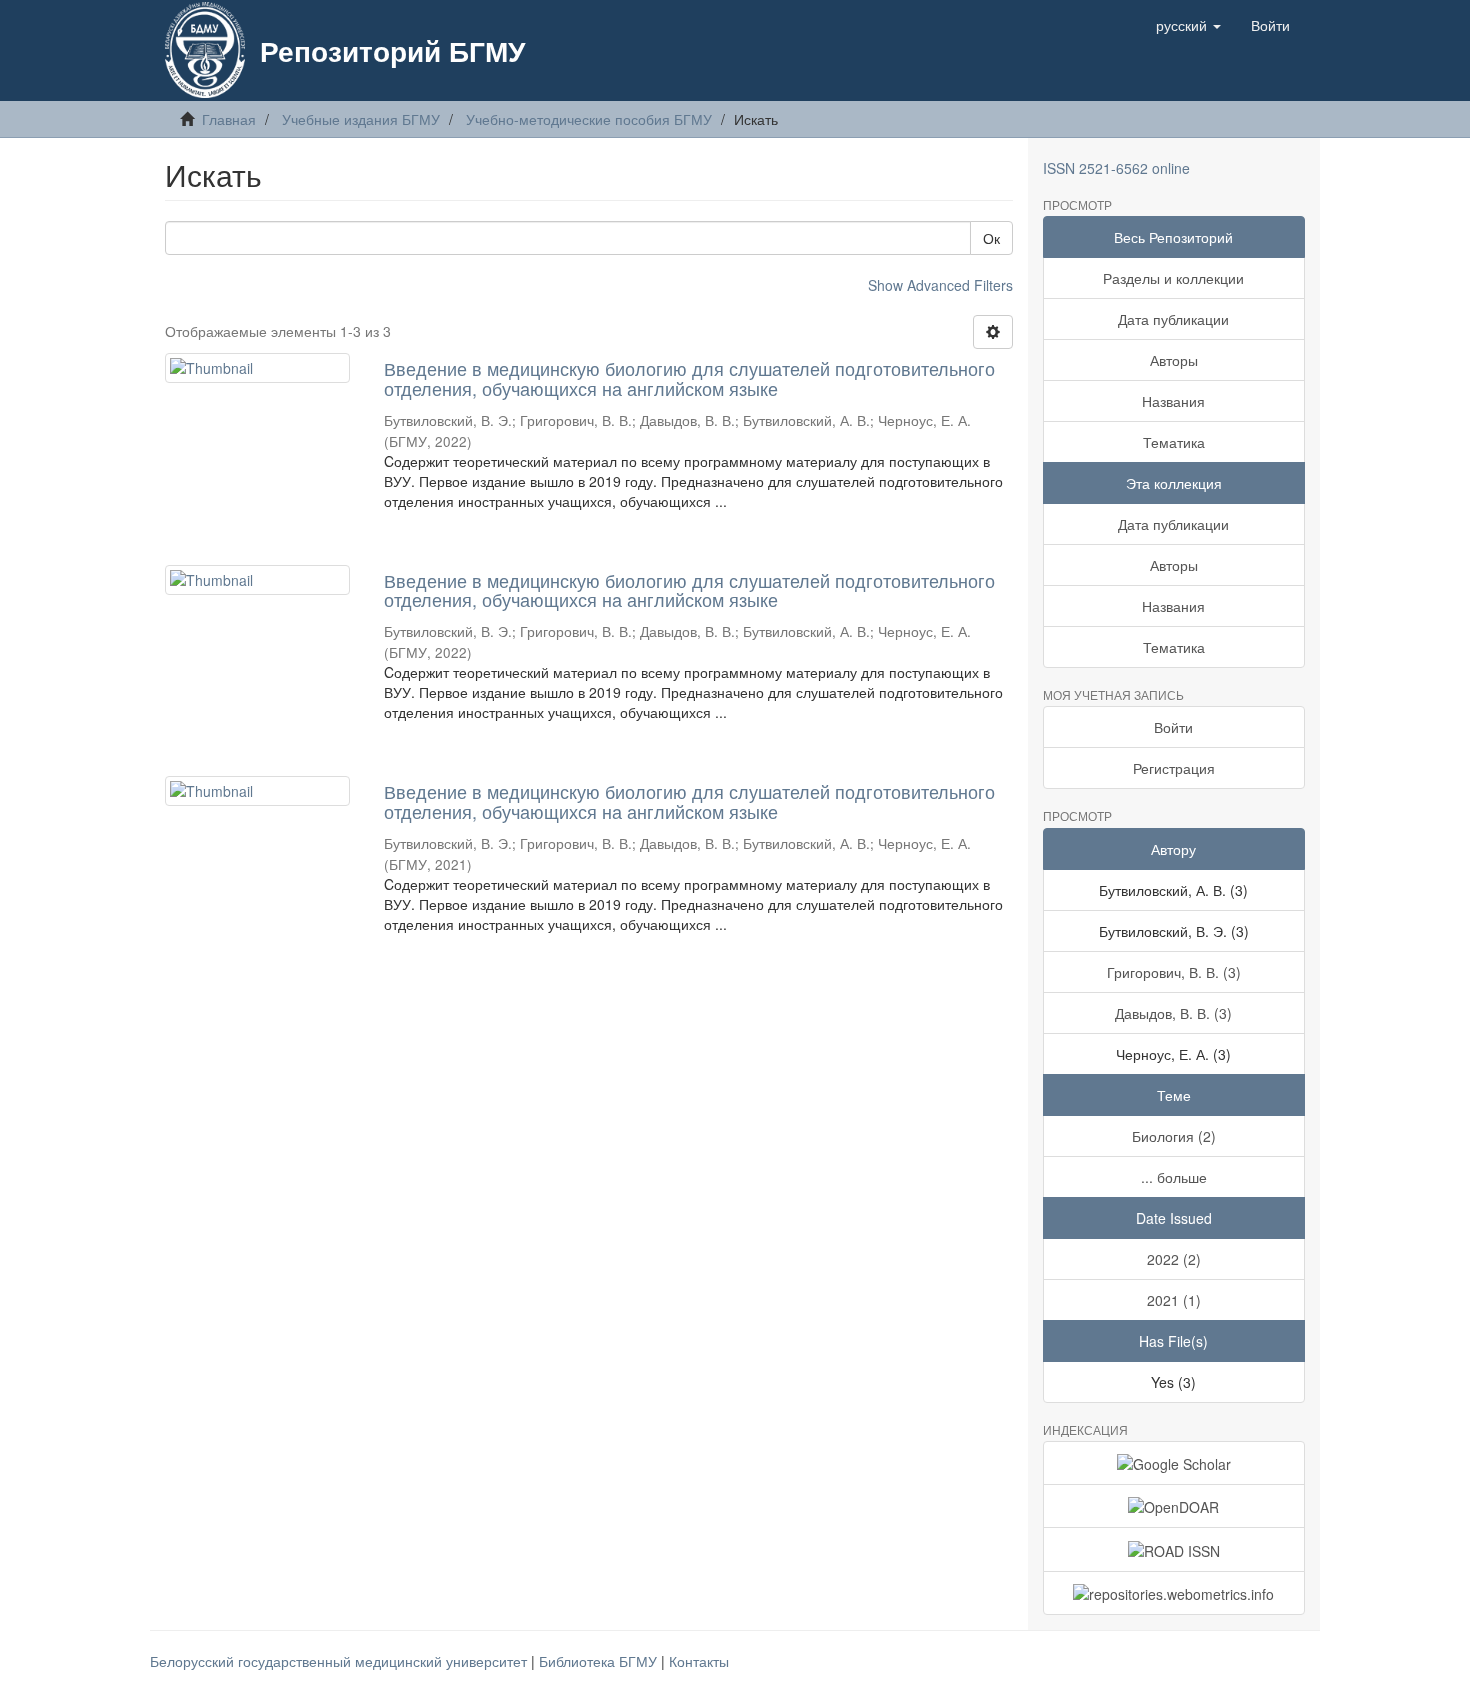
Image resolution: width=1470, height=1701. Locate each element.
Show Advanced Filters (940, 285)
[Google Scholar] (1174, 1463)
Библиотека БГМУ (600, 1661)
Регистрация (1174, 768)
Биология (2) (1174, 1136)
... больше (1174, 1177)
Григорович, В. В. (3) (1174, 972)
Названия (1173, 401)
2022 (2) (1174, 1259)
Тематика (1174, 442)
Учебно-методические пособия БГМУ (589, 119)
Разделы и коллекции (1173, 278)
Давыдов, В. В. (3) (1173, 1013)
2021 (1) (1174, 1300)
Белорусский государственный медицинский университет (340, 1661)
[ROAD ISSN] (1174, 1549)
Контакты (699, 1661)
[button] (1188, 25)
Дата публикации (1173, 319)
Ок (991, 238)
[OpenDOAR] (1174, 1506)
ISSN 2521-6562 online (1116, 168)
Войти (1173, 727)
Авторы (1174, 360)
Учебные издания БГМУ (361, 119)
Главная (229, 119)
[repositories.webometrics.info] (1174, 1593)
